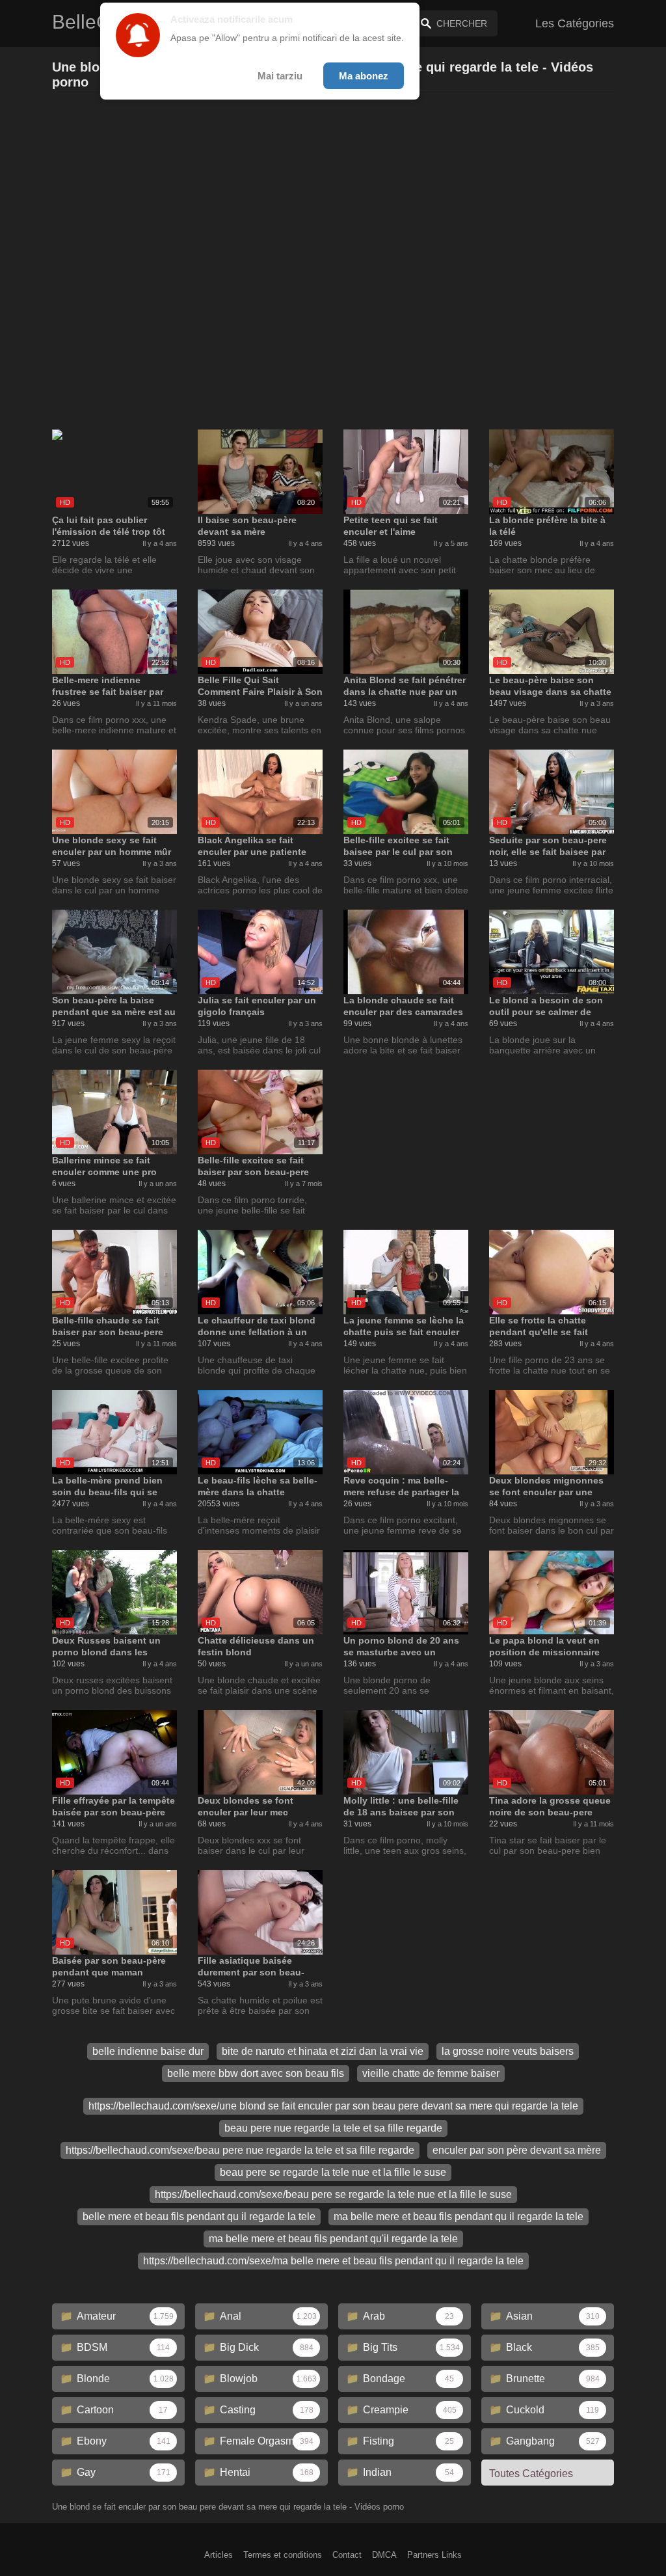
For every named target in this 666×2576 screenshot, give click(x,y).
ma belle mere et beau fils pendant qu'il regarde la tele (333, 2239)
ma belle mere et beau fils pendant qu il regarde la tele (459, 2217)
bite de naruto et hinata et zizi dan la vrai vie (323, 2051)
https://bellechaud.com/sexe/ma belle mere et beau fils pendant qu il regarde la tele (333, 2261)
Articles (219, 2555)
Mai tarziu (280, 76)
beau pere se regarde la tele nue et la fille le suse (333, 2172)
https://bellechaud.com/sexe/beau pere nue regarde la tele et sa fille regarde (240, 2150)
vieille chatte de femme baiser (431, 2073)
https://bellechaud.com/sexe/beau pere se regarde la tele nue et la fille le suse (333, 2194)
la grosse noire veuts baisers (508, 2051)
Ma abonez (364, 76)
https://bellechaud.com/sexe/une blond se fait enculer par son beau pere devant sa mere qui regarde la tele (333, 2106)
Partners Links (434, 2555)
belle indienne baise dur (148, 2051)
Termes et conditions (283, 2555)
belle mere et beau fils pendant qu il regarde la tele (199, 2217)
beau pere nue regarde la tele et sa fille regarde (333, 2128)
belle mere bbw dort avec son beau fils (256, 2073)
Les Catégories (575, 23)
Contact (347, 2555)
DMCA (384, 2555)
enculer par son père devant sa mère (517, 2150)
